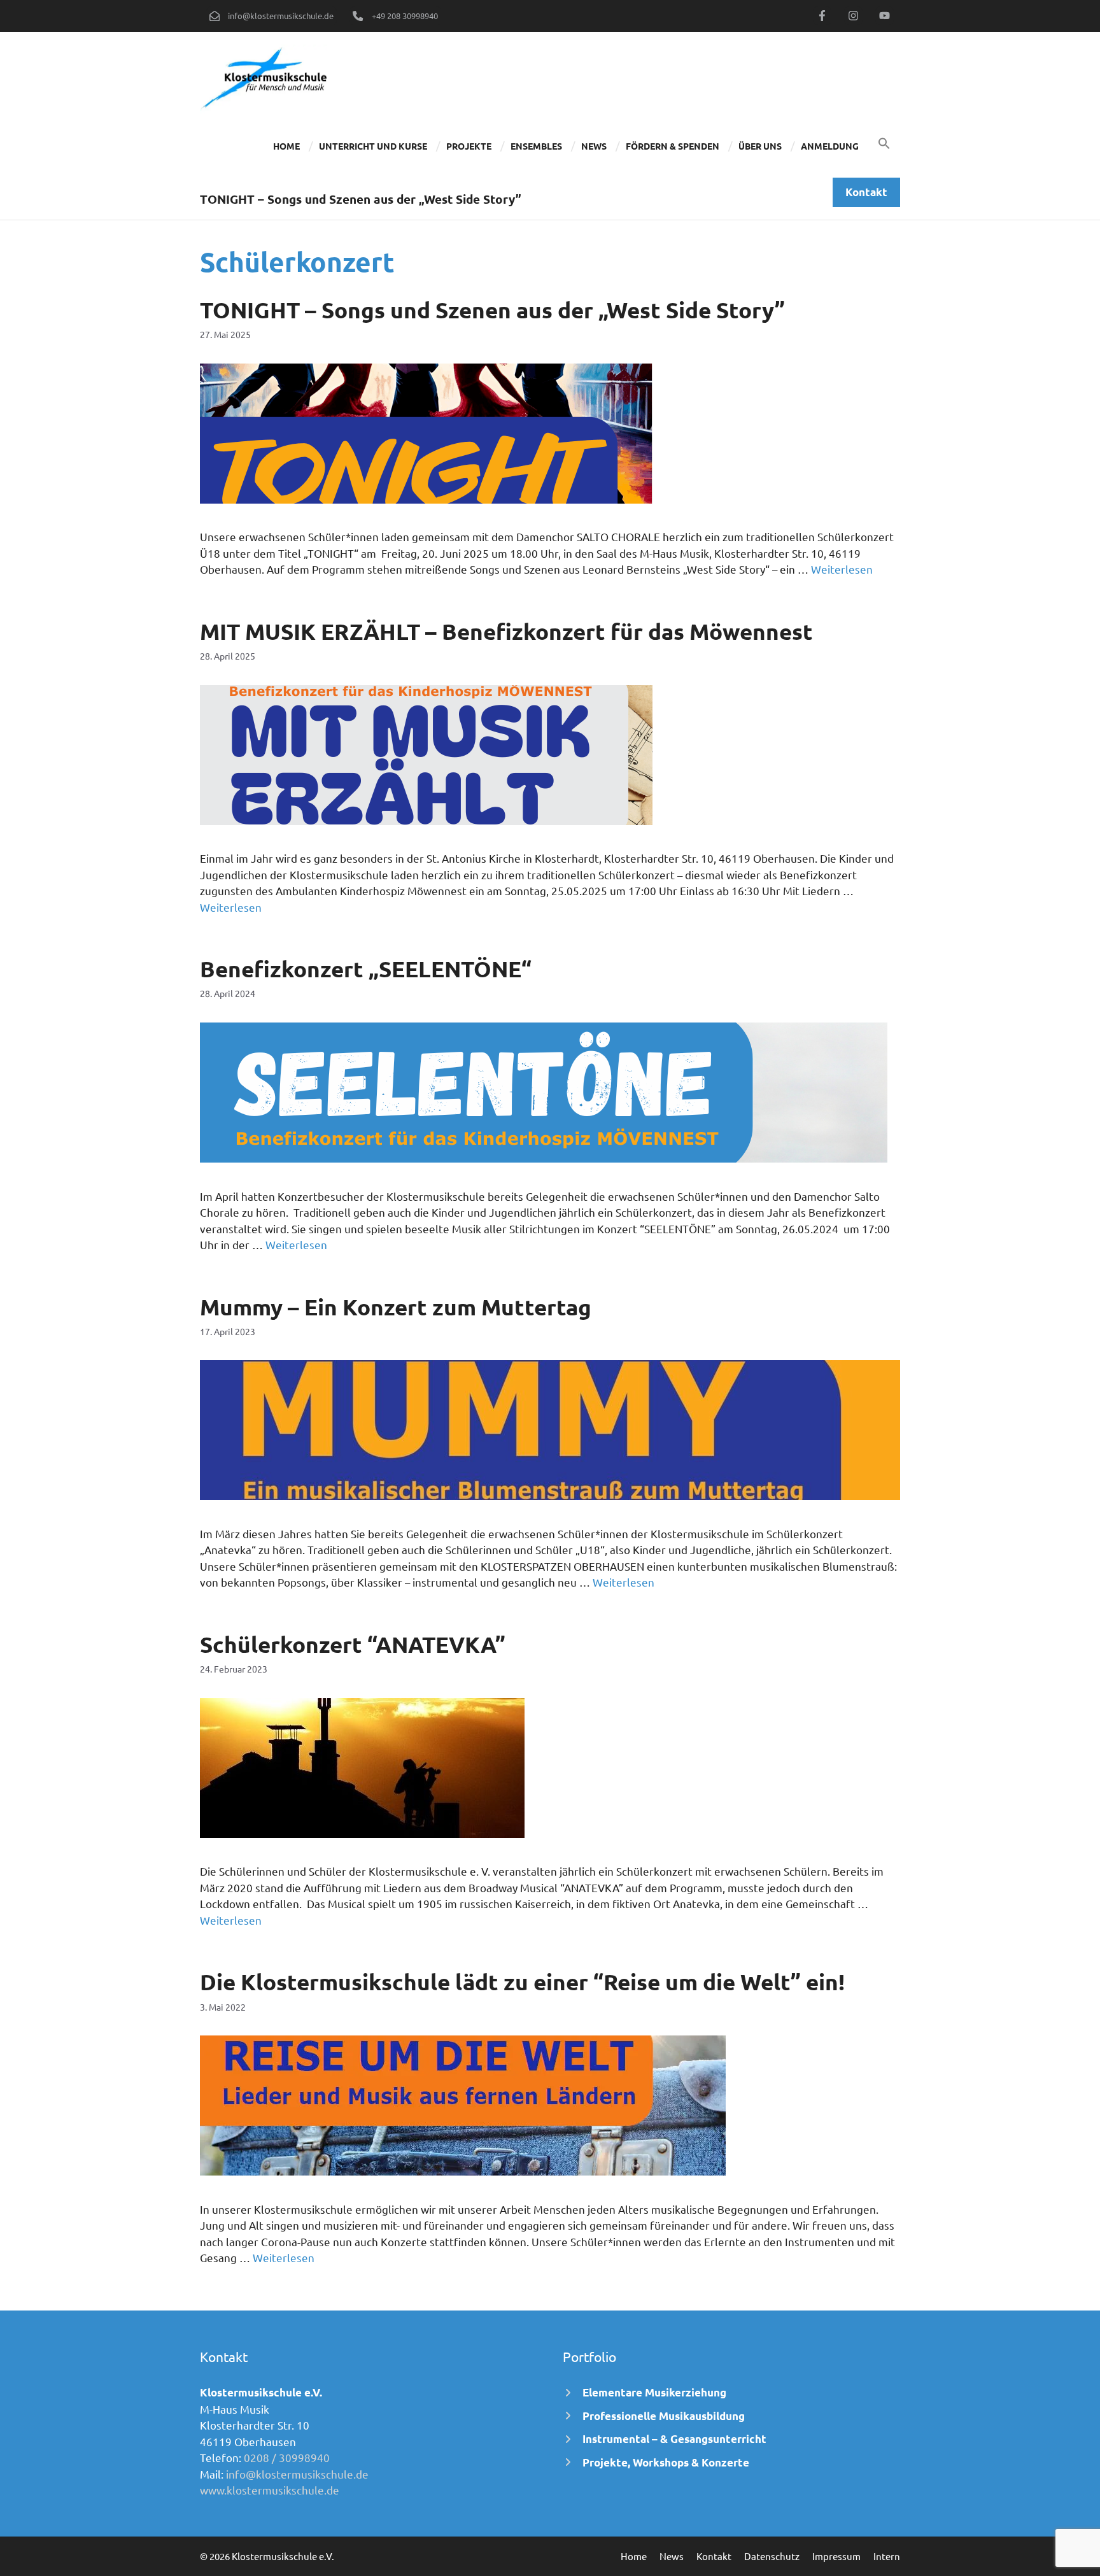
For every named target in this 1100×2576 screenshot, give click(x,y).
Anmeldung (830, 146)
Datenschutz (772, 2556)
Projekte (469, 146)
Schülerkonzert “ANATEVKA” (353, 1644)
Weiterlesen (842, 569)
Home (286, 146)
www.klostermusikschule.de (270, 2490)
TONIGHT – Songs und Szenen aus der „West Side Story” (492, 310)
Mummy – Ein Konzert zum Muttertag (396, 1307)
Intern (887, 2556)
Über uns (760, 146)
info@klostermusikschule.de (297, 2474)
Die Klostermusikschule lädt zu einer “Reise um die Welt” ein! (522, 1982)
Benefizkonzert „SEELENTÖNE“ (366, 969)
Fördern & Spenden (673, 146)
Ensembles (536, 146)
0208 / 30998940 (287, 2457)
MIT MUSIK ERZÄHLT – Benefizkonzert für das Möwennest (506, 631)
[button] (884, 146)
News (594, 146)
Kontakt (714, 2556)
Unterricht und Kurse (373, 146)
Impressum (836, 2556)
